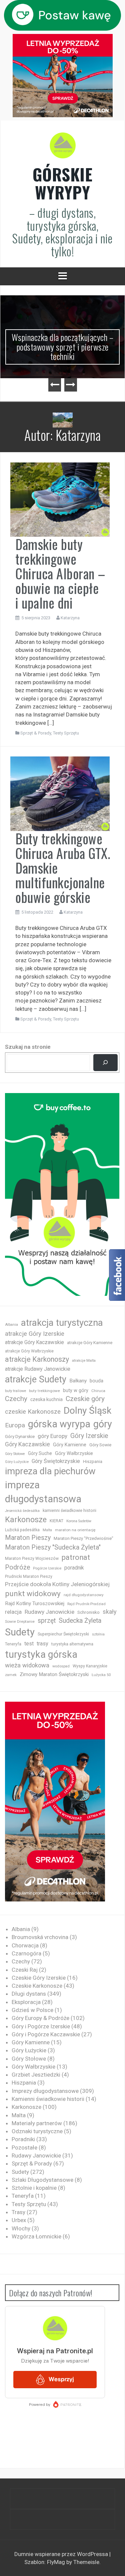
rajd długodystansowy (84, 1595)
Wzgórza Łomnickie (36, 2236)
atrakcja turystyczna (62, 1323)
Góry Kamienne (70, 1445)
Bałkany (78, 1381)
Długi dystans (29, 1994)
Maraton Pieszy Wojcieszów (32, 1559)
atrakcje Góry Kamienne (90, 1343)
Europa (15, 1425)
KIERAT (56, 1521)
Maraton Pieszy (28, 1538)
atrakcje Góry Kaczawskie (34, 1342)
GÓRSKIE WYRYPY (63, 183)
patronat (76, 1557)
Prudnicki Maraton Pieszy (29, 1576)
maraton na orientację (75, 1530)
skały (110, 1612)
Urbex (19, 2220)
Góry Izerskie (89, 1436)
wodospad (61, 1666)
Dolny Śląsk (87, 1411)
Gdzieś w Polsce (32, 2010)
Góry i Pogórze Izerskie (41, 2026)
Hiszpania (93, 1461)
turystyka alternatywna (72, 1644)
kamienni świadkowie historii (69, 1510)
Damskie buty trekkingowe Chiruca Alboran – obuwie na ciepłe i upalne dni (60, 573)
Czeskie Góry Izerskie (39, 1978)
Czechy (16, 1399)
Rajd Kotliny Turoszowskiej (35, 1603)
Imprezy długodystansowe (45, 2091)
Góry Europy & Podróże (40, 2018)
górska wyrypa (59, 1424)
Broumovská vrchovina (40, 1937)
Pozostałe (24, 2147)
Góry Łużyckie (17, 1462)
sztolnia (98, 1634)
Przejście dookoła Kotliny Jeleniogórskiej (57, 1584)
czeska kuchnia (46, 1399)
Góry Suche (40, 1453)
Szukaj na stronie (28, 1047)
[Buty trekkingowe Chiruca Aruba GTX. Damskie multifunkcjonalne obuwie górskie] (60, 793)
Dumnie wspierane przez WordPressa (62, 2554)
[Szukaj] (105, 1063)
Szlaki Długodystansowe (42, 2180)
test (29, 1644)
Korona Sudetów (79, 1521)
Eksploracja (26, 2002)
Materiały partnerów (37, 2123)
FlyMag (56, 2562)
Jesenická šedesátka (22, 1511)
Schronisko (88, 1612)
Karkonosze (26, 1520)
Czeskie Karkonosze (37, 1986)
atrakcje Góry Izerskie (35, 1334)
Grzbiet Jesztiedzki (36, 2075)
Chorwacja (25, 1945)
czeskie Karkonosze (33, 1412)
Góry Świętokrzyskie (56, 1461)
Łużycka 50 (101, 1675)
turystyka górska (41, 1654)
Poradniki (23, 2139)
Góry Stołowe (15, 1454)
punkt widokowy (33, 1594)
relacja (13, 1612)
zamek (11, 1675)
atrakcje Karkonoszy (37, 1359)
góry (103, 1424)
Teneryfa (13, 1644)
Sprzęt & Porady (36, 733)
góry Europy (52, 1436)
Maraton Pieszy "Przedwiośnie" (83, 1538)
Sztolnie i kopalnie (34, 2188)
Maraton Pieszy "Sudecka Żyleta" (53, 1547)
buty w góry (76, 1391)
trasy (42, 1644)
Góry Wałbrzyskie (74, 1453)
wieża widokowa (27, 1665)
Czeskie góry (85, 1399)
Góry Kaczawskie (27, 1444)
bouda (96, 1381)
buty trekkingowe (44, 1391)
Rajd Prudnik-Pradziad (86, 1604)
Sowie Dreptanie (20, 1621)
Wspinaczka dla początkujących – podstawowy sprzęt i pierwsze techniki (63, 347)
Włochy (21, 2228)
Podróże (17, 1567)
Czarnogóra (26, 1953)
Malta (47, 1530)
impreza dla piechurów (50, 1471)
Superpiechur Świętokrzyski (63, 1634)
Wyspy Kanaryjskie (90, 1666)
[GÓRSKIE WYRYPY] (63, 147)
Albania (11, 1325)
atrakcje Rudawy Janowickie (38, 1369)
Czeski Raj (25, 1970)
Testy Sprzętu (66, 733)
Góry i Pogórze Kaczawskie (46, 2034)
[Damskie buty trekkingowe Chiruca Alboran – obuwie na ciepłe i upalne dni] (60, 499)
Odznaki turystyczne (37, 2131)
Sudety (20, 1632)
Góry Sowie (100, 1445)
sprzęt (47, 1621)
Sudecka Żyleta (80, 1621)
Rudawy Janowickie (49, 1612)
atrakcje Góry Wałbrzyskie (29, 1351)
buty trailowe (15, 1391)
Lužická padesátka (22, 1530)
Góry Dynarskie (20, 1436)
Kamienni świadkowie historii (48, 2099)
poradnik (74, 1568)
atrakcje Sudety (36, 1379)
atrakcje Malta (84, 1361)
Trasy (18, 2212)
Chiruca (98, 1391)
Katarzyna (70, 618)
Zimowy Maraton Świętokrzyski (54, 1674)
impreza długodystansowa (43, 1492)
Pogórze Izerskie (47, 1568)
